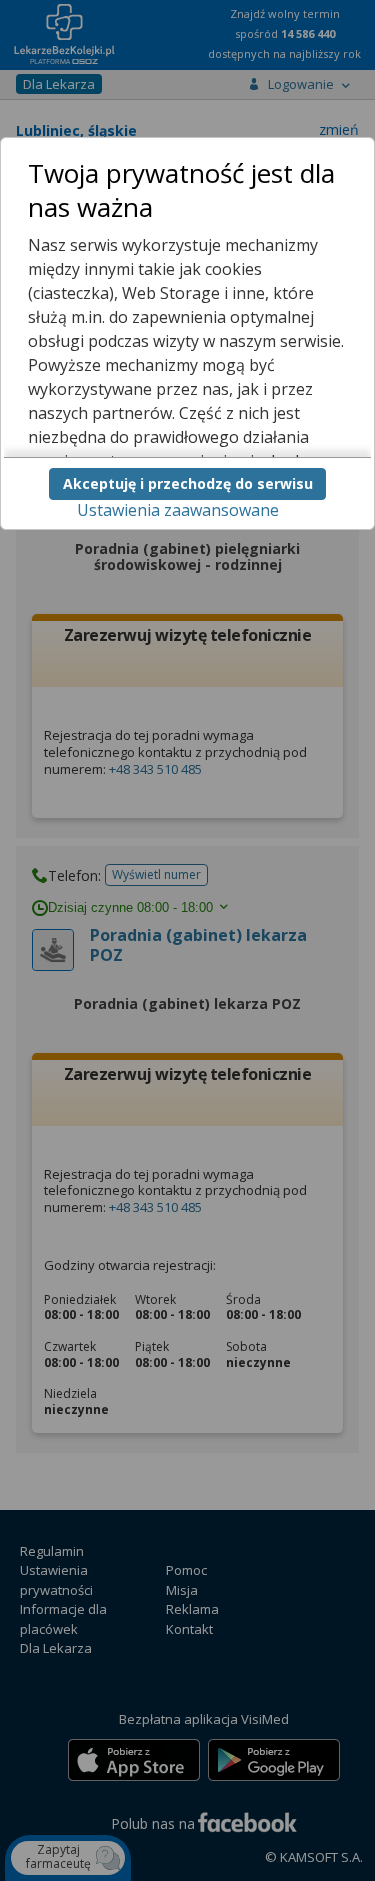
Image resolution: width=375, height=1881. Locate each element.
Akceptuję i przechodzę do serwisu (188, 483)
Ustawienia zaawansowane (178, 510)
